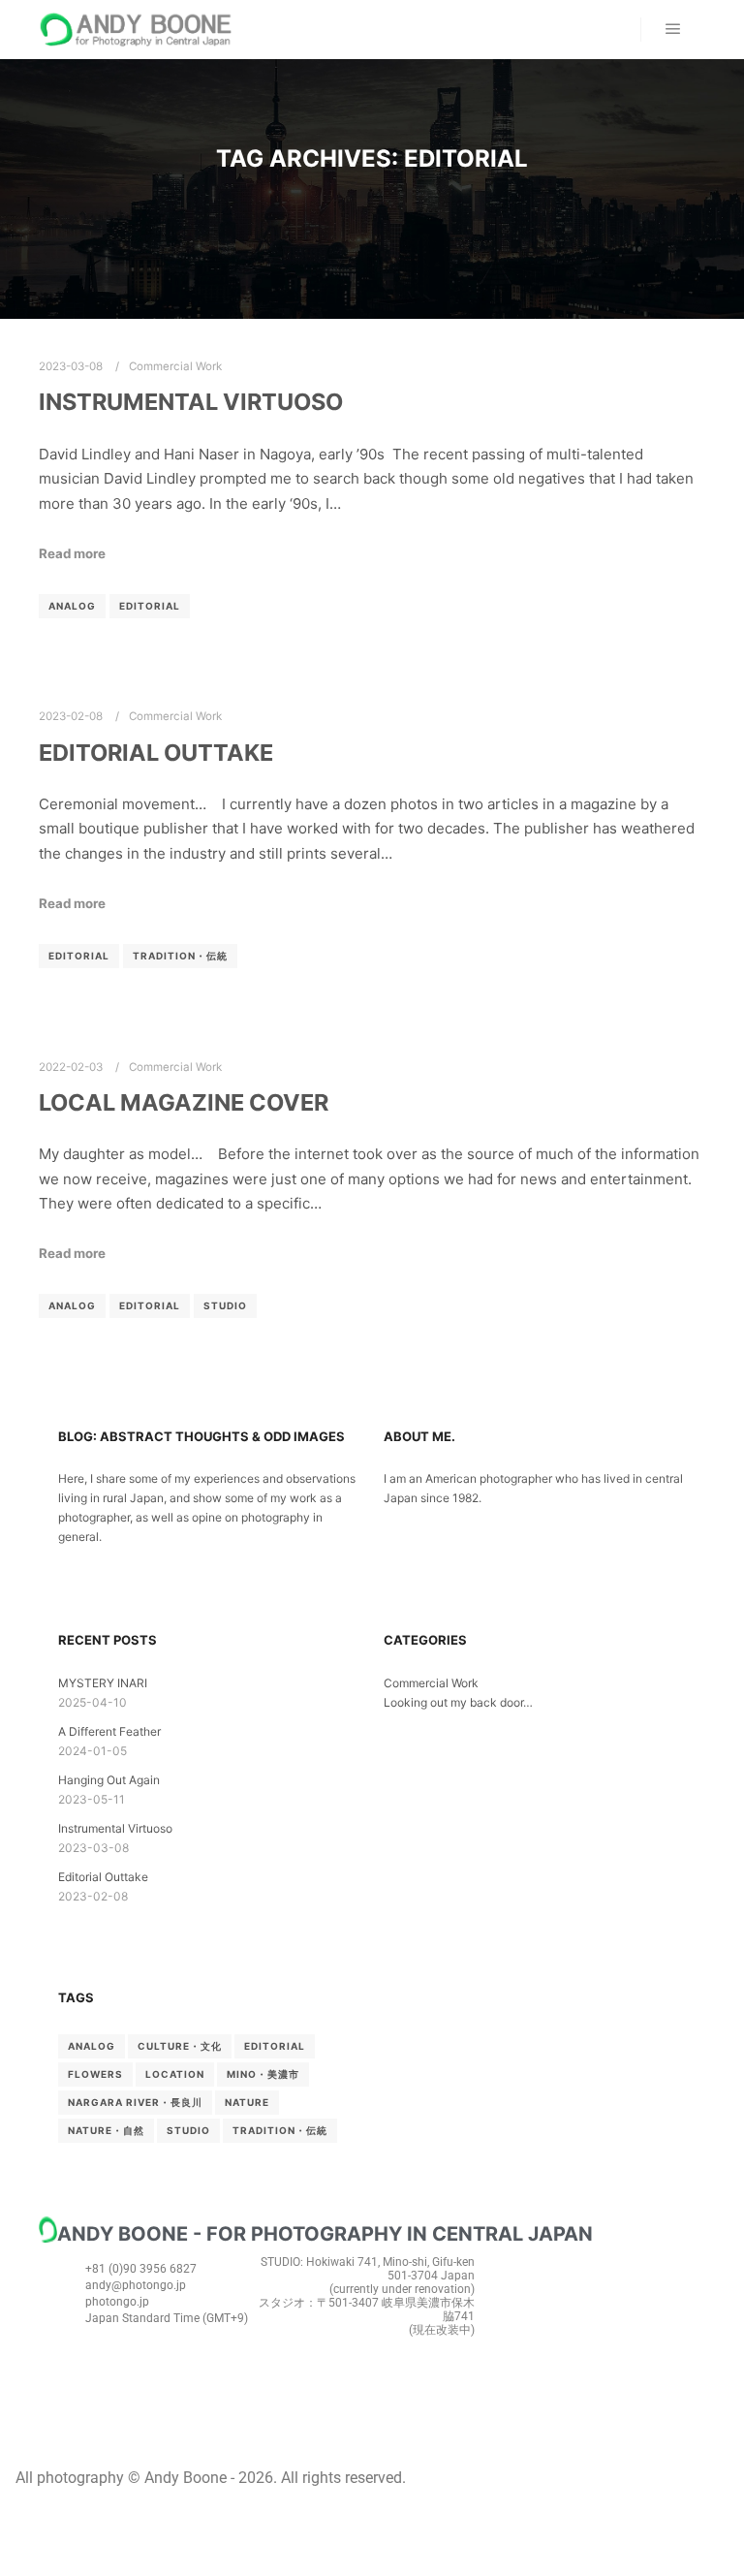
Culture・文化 (180, 2046)
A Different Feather (109, 1731)
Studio (225, 1305)
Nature (247, 2102)
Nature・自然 (106, 2130)
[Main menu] (673, 29)
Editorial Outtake (156, 753)
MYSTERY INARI (103, 1683)
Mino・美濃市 (263, 2074)
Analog (72, 606)
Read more (72, 553)
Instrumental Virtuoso (191, 402)
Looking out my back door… (458, 1702)
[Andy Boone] (136, 30)
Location (175, 2074)
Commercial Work (175, 366)
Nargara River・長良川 (135, 2102)
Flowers (95, 2074)
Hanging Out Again (109, 1780)
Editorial (150, 606)
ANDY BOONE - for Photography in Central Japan (325, 2234)
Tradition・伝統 (180, 956)
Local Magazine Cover (184, 1102)
